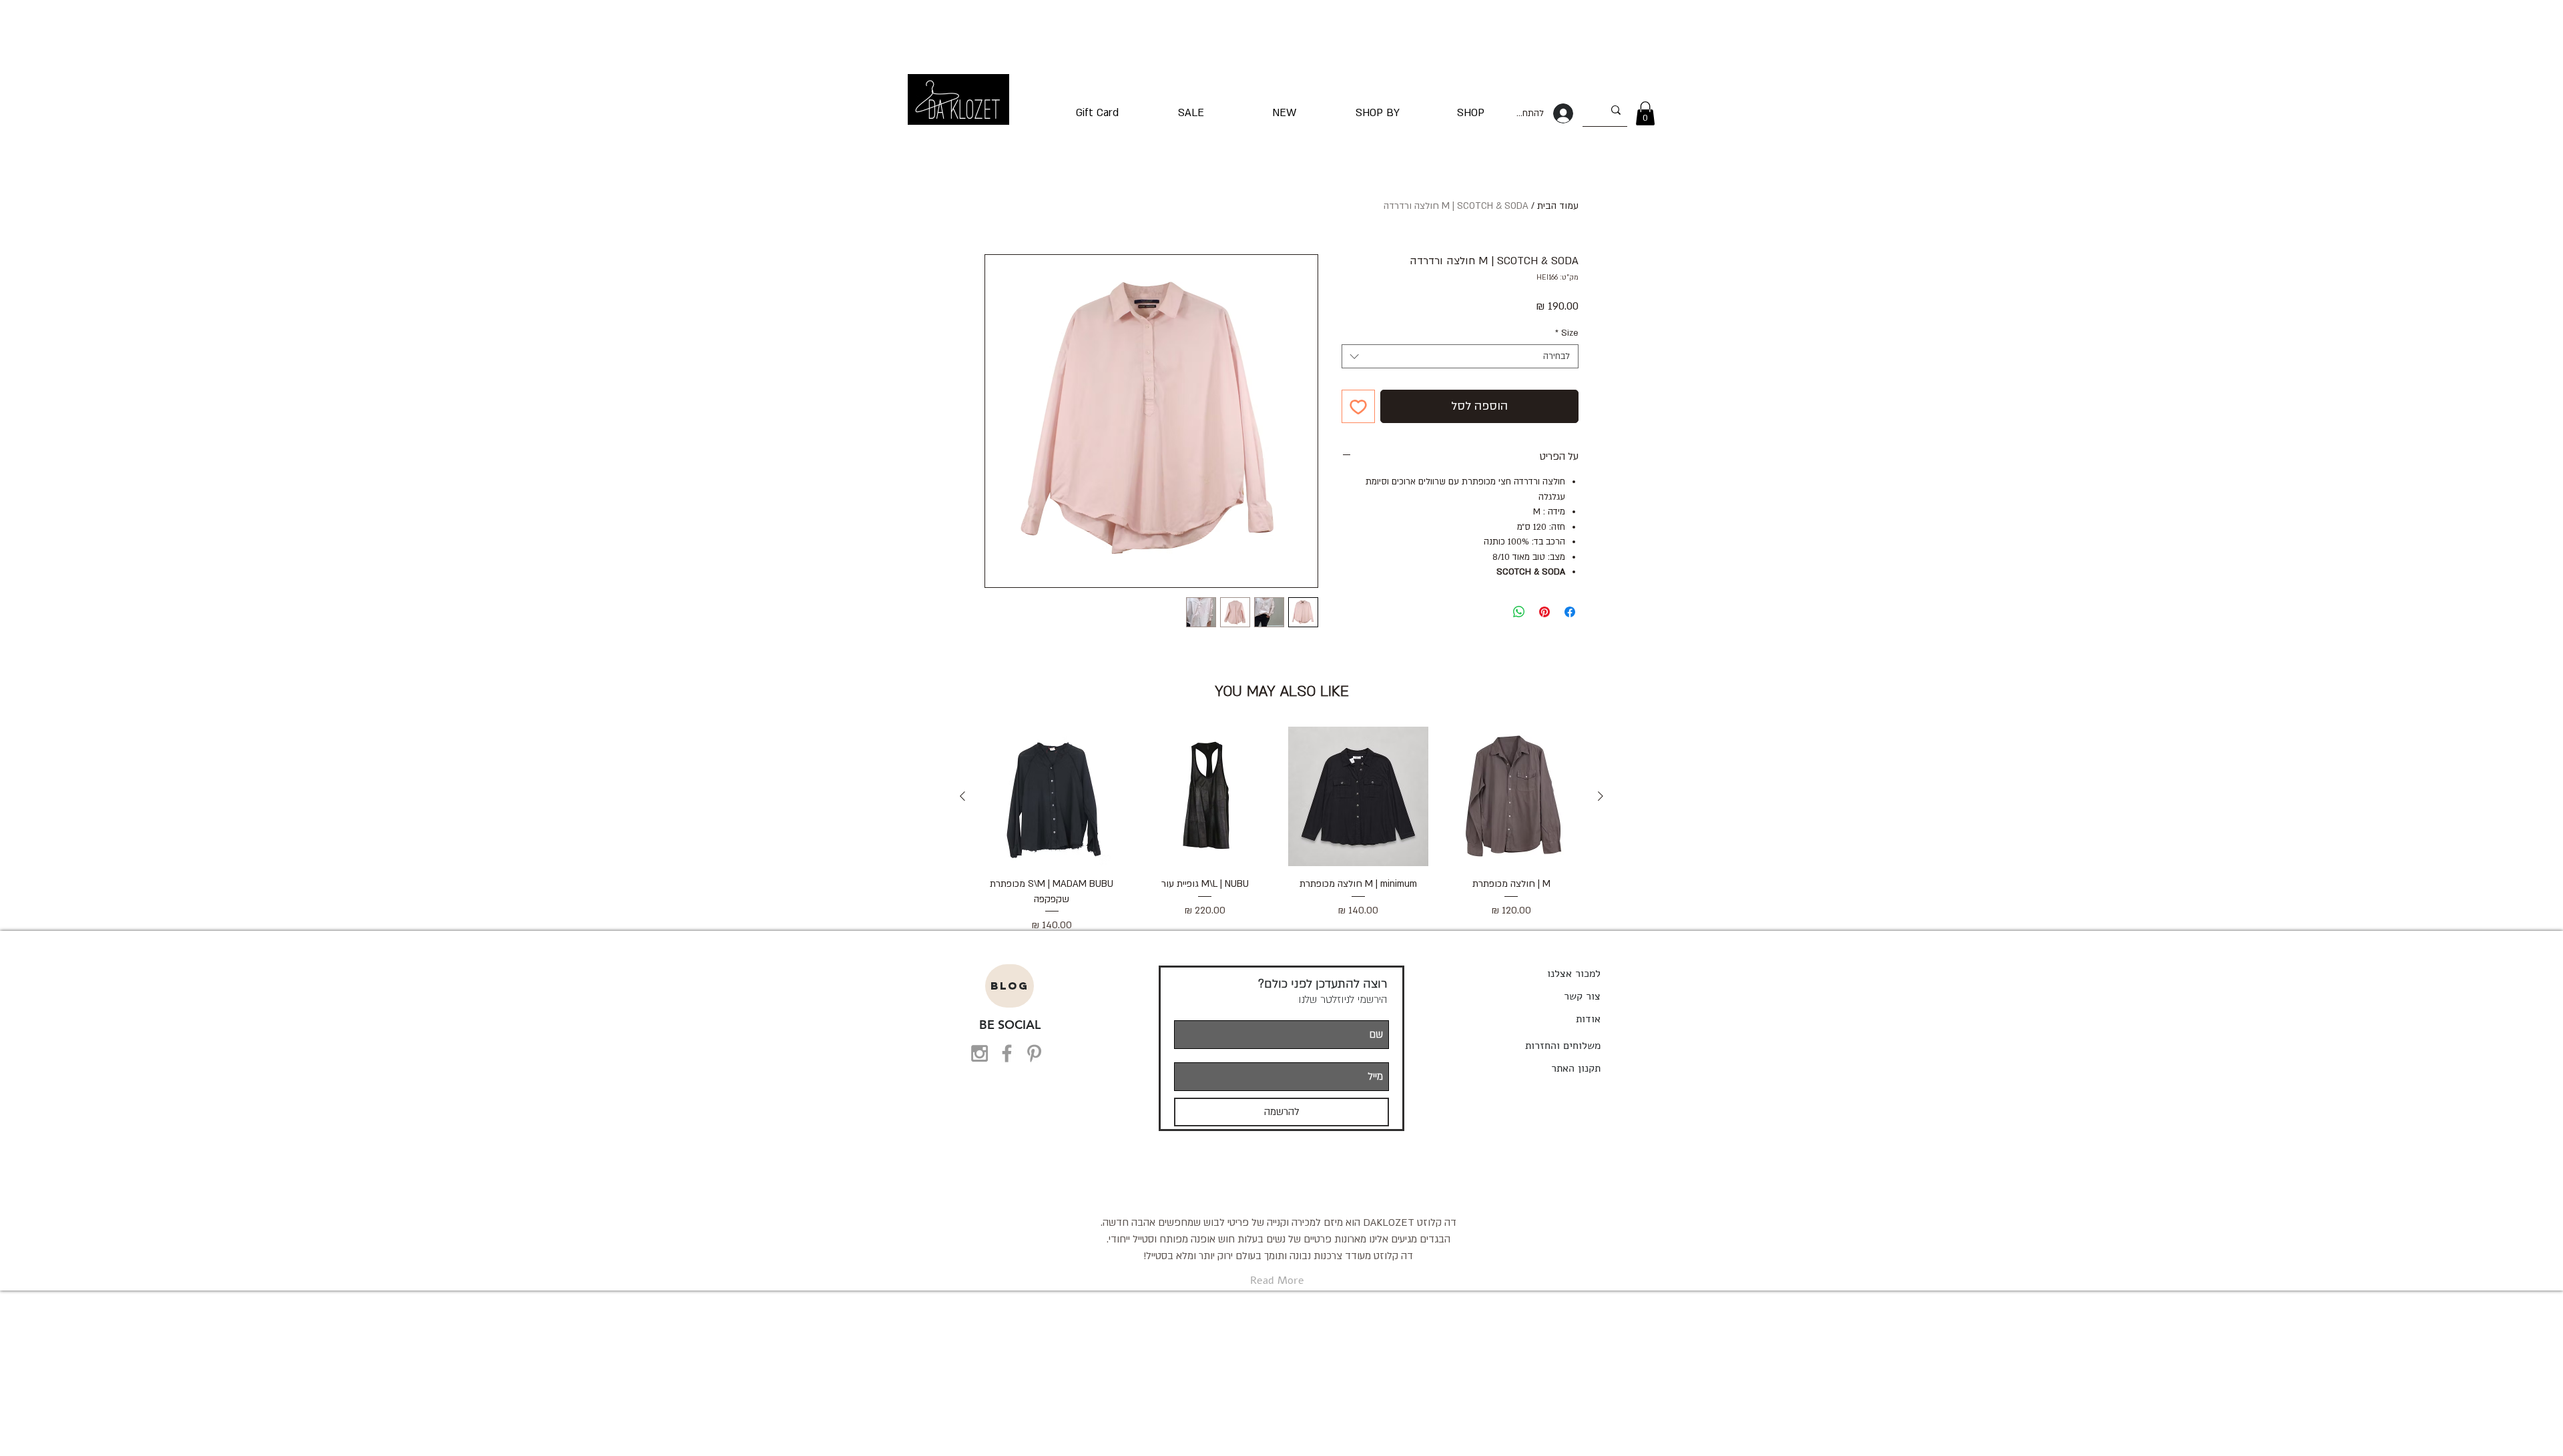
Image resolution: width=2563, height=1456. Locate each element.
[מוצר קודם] (1601, 796)
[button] (1645, 113)
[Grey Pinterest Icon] (1034, 1053)
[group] (1281, 830)
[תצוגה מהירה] (1512, 797)
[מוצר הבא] (962, 796)
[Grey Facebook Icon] (1007, 1053)
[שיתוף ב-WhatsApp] (1519, 612)
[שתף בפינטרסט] (1544, 612)
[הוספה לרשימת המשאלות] (1358, 406)
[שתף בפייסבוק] (1570, 612)
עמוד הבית (1558, 206)
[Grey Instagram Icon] (979, 1053)
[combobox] (1460, 356)
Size (1567, 333)
